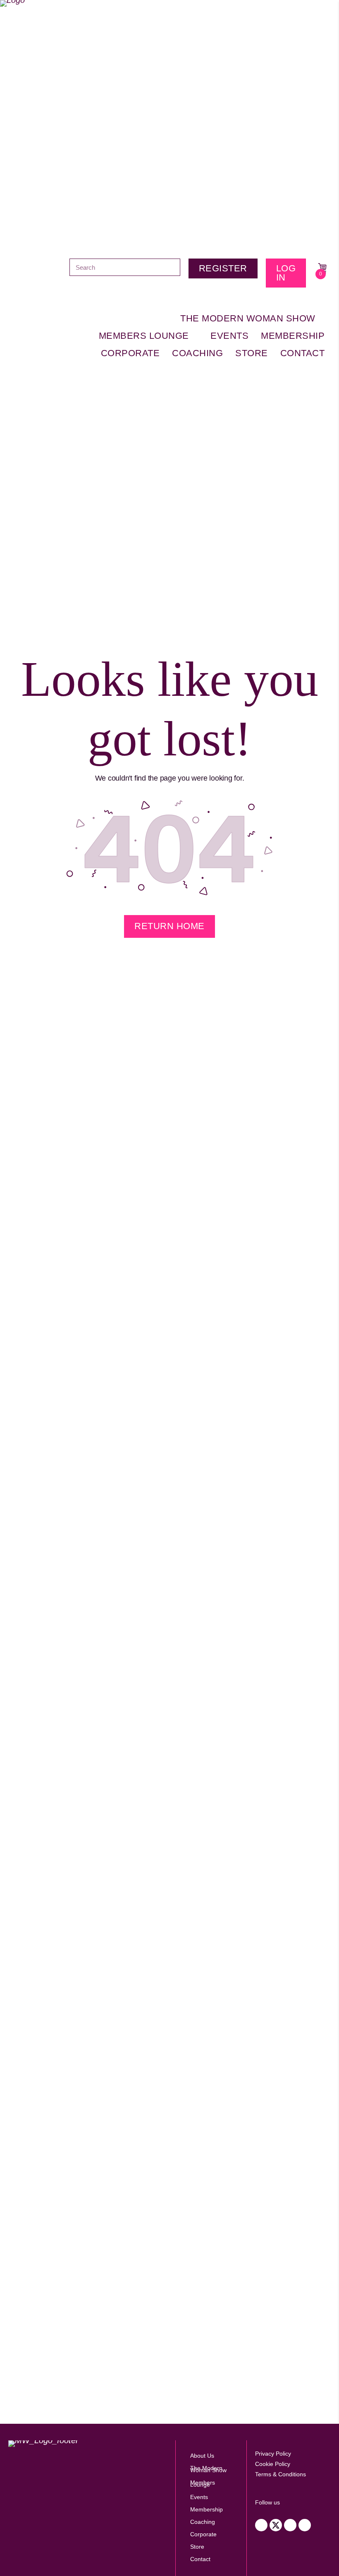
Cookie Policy (273, 2464)
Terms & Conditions (281, 2474)
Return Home (169, 926)
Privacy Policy (273, 2454)
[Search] (172, 267)
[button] (261, 2525)
